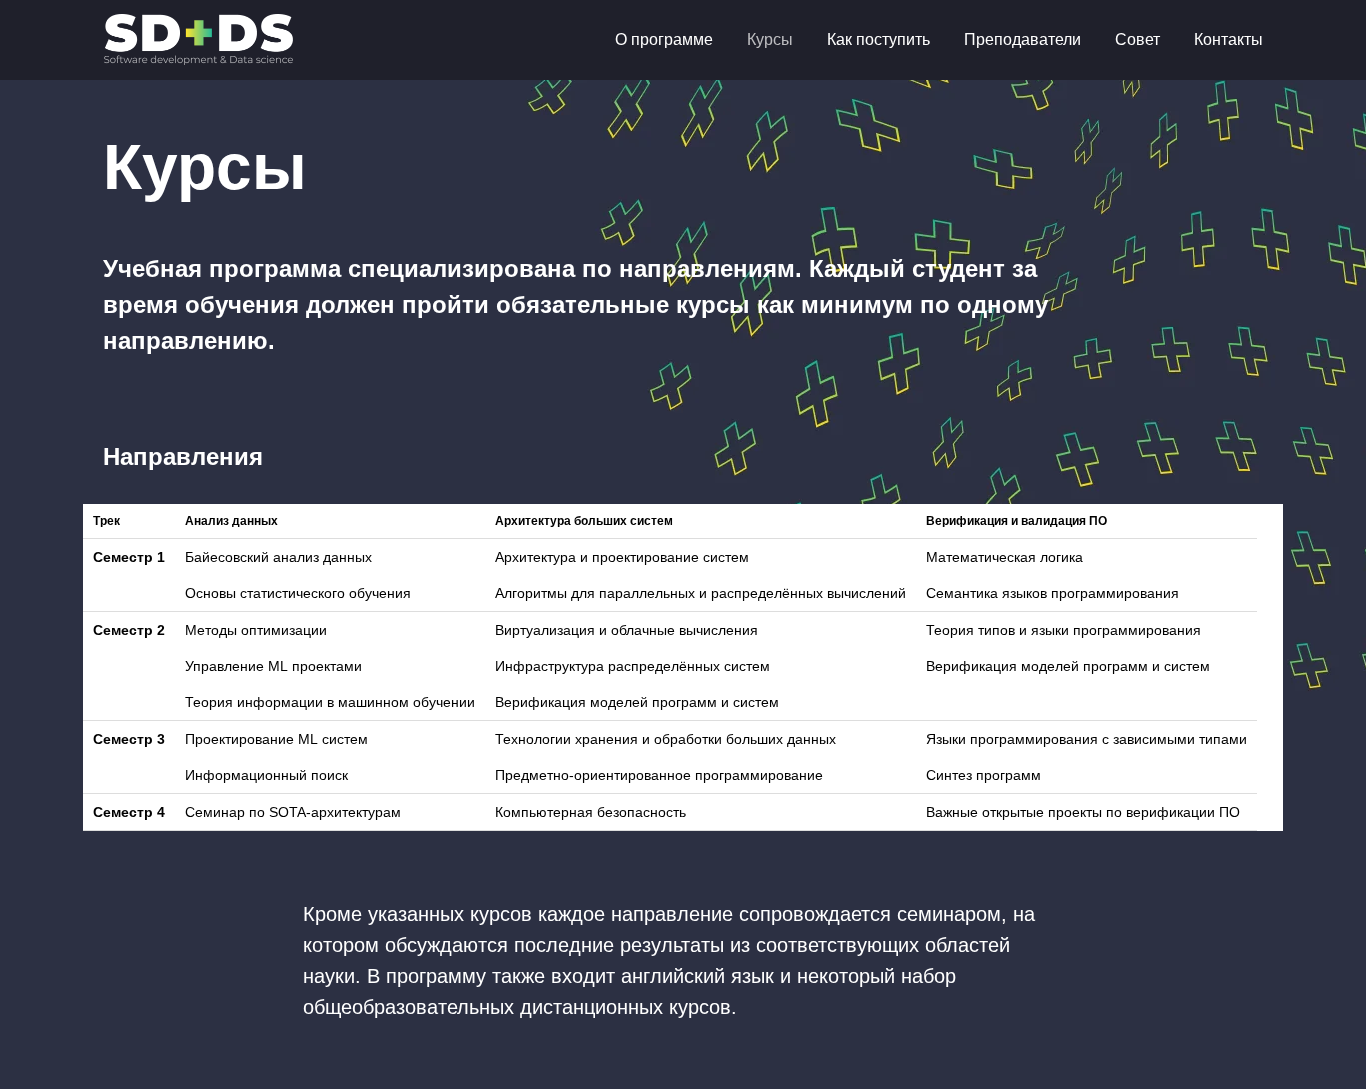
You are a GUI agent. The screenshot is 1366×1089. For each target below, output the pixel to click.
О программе (664, 39)
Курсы (770, 39)
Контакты (1228, 39)
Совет (1137, 39)
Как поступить (878, 39)
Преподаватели (1022, 39)
